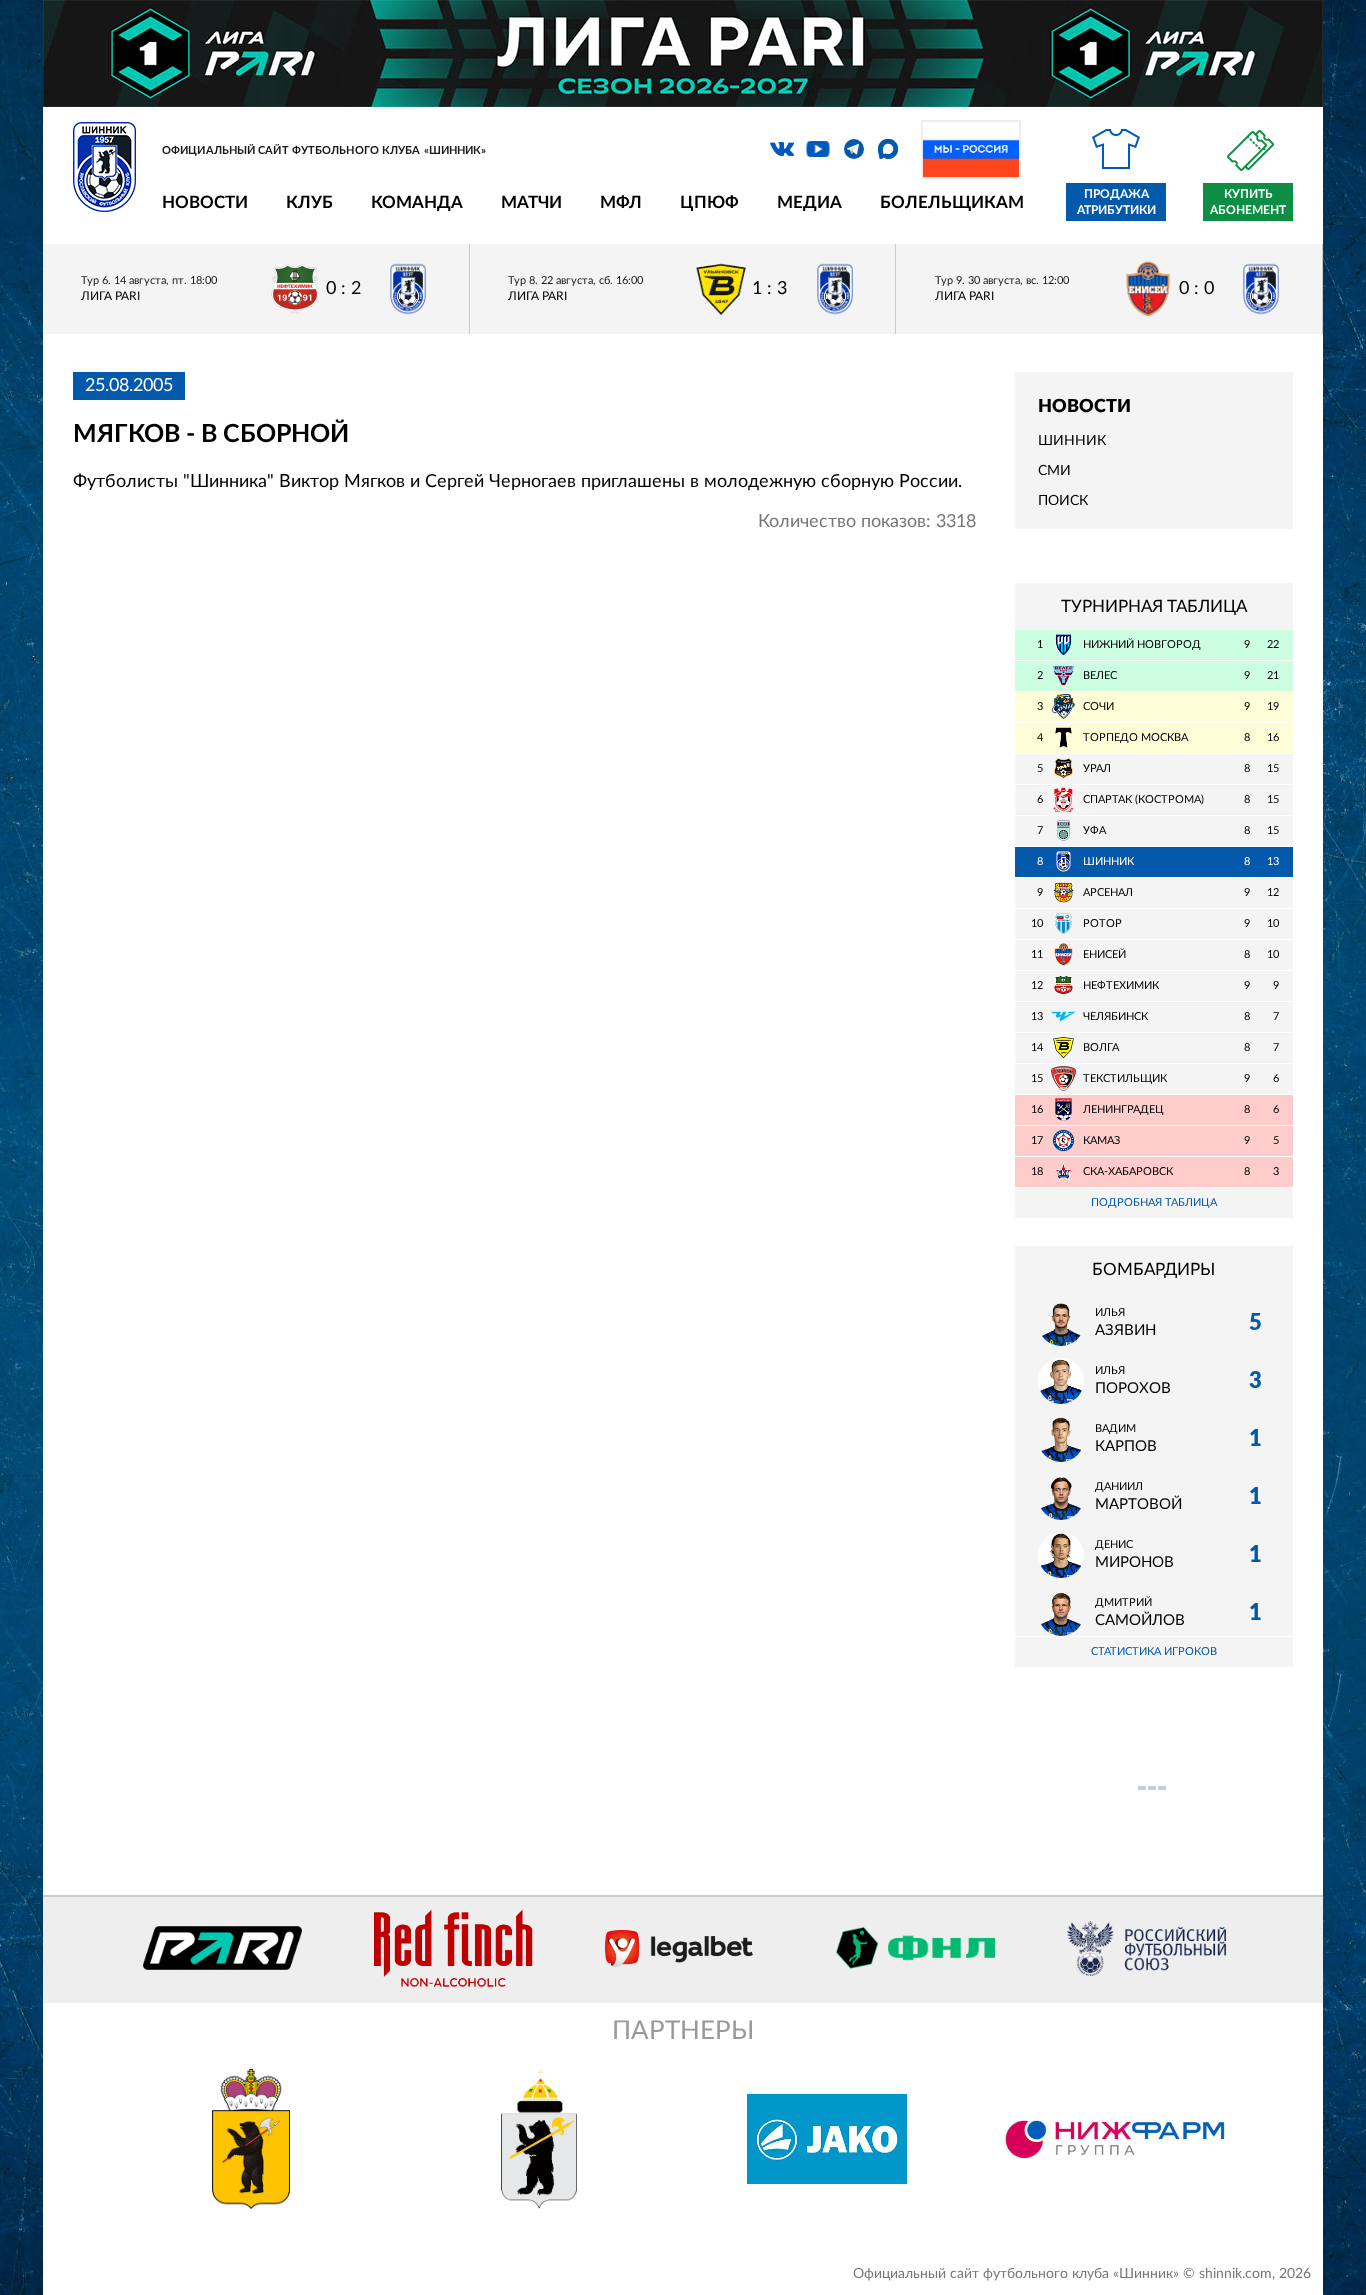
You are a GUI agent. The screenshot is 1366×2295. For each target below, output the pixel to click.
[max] (888, 149)
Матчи (531, 202)
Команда (417, 202)
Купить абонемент (1248, 202)
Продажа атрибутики (1116, 202)
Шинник (1072, 441)
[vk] (782, 149)
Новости (205, 202)
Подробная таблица (1154, 1202)
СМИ (1054, 471)
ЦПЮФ (709, 202)
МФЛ (621, 202)
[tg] (854, 149)
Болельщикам (952, 202)
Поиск (1063, 501)
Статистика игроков (1154, 1651)
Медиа (809, 202)
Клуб (309, 202)
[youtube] (818, 149)
